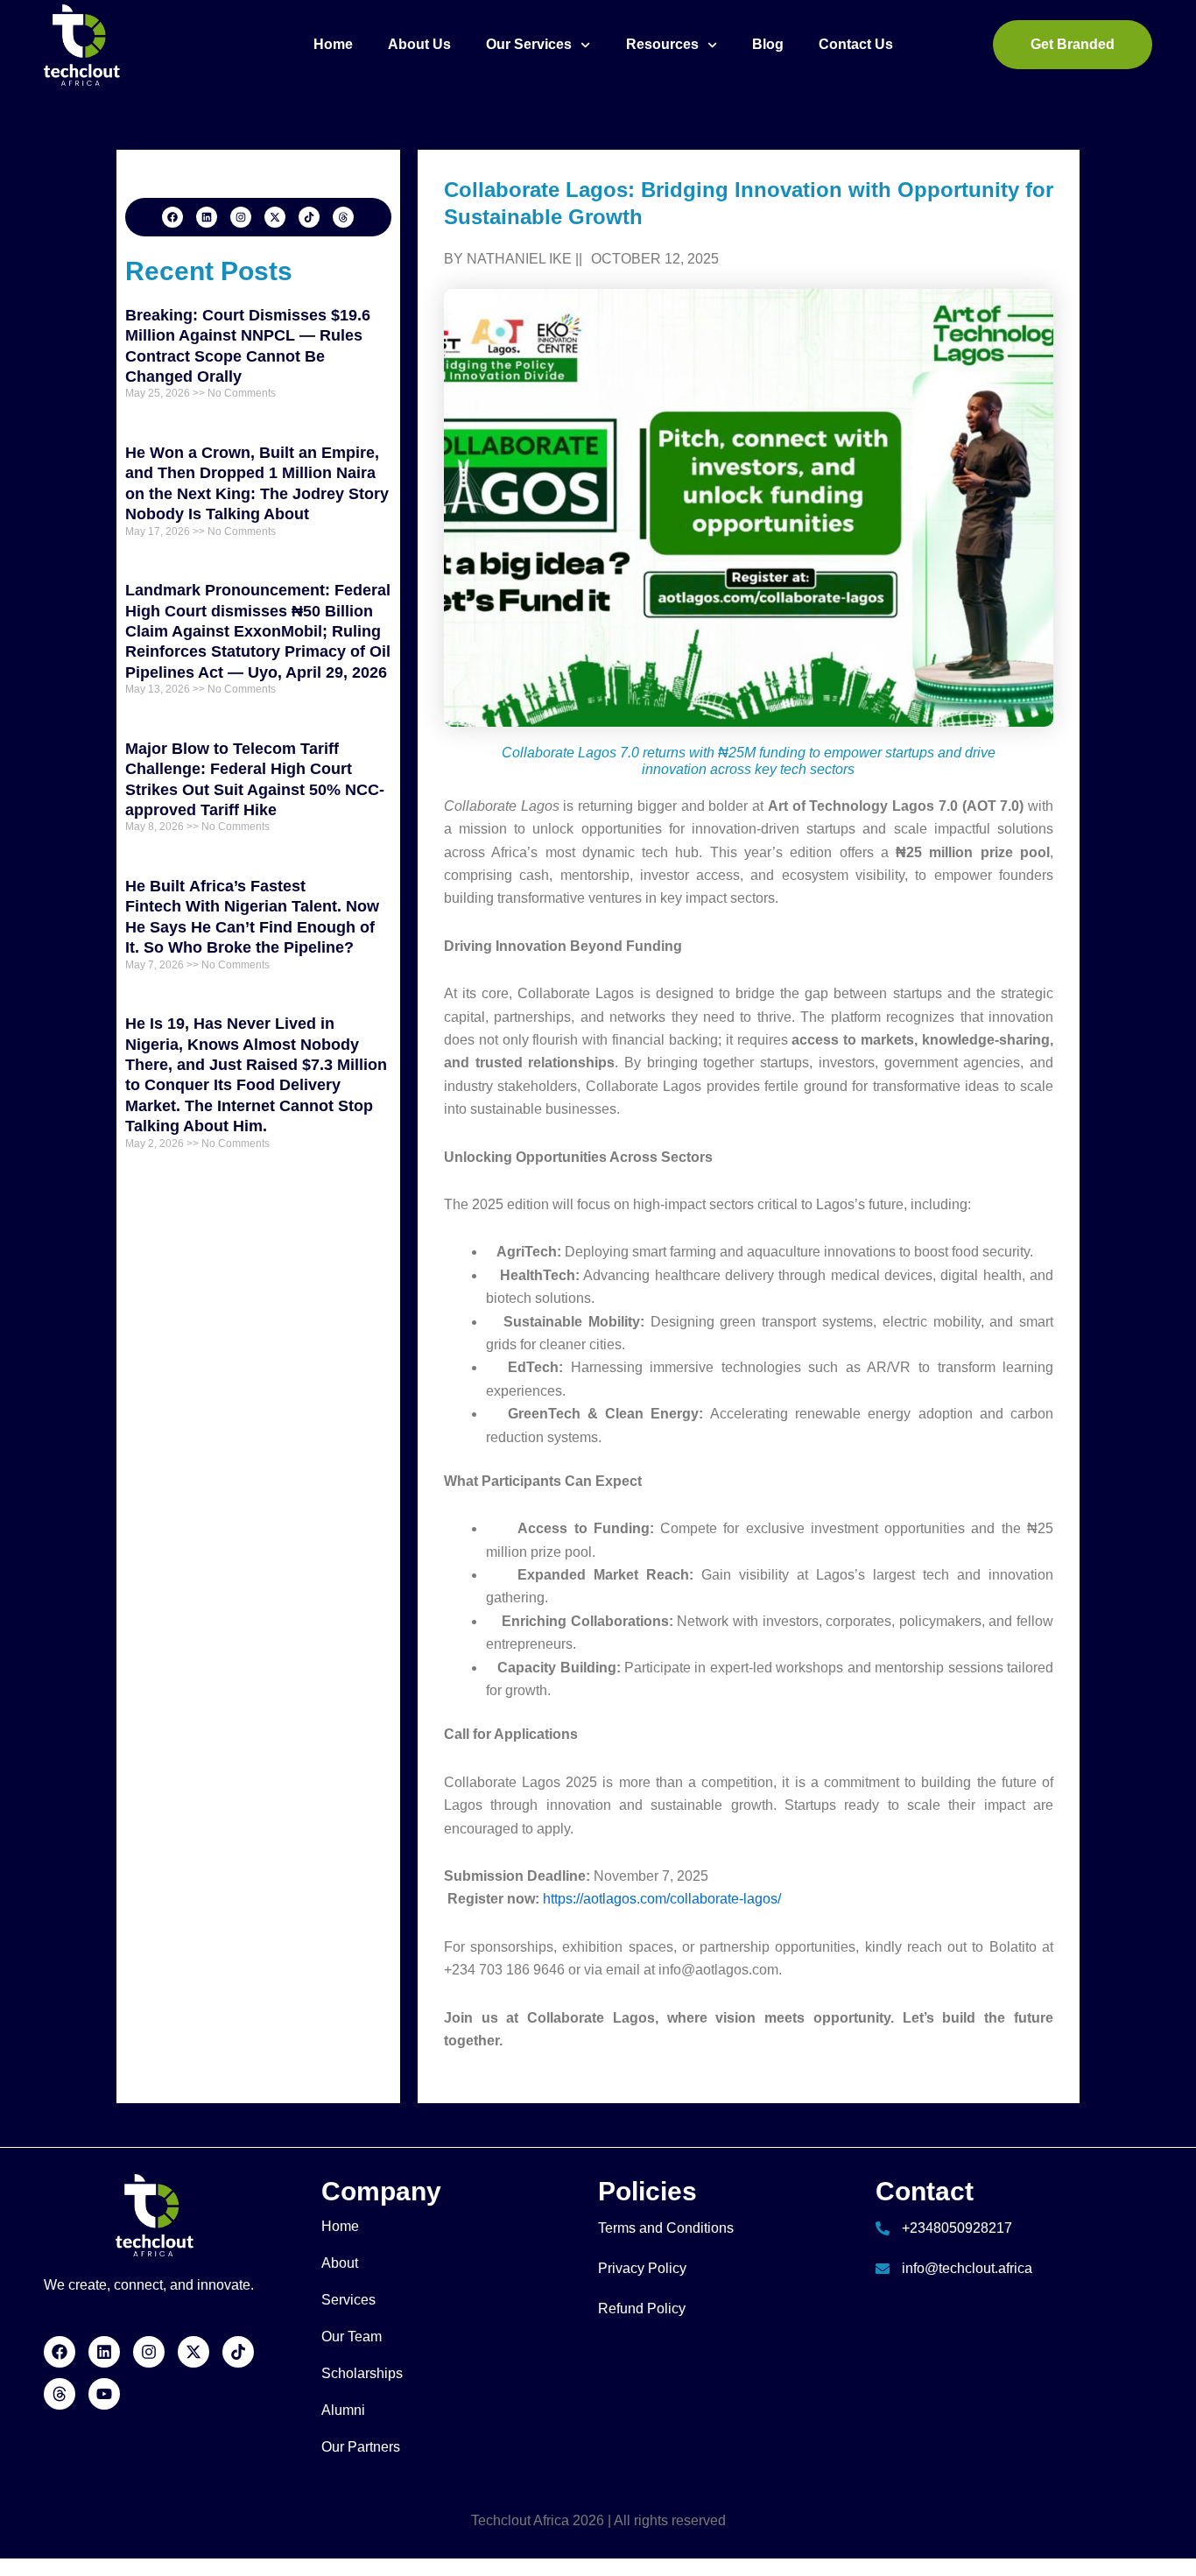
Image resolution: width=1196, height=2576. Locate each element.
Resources (662, 44)
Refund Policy (642, 2309)
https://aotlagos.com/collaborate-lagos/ (660, 1899)
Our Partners (361, 2447)
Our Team (352, 2337)
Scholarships (362, 2373)
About (340, 2263)
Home (333, 44)
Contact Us (856, 44)
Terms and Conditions (666, 2228)
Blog (768, 44)
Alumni (343, 2410)
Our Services (529, 44)
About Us (419, 44)
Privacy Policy (642, 2268)
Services (348, 2300)
